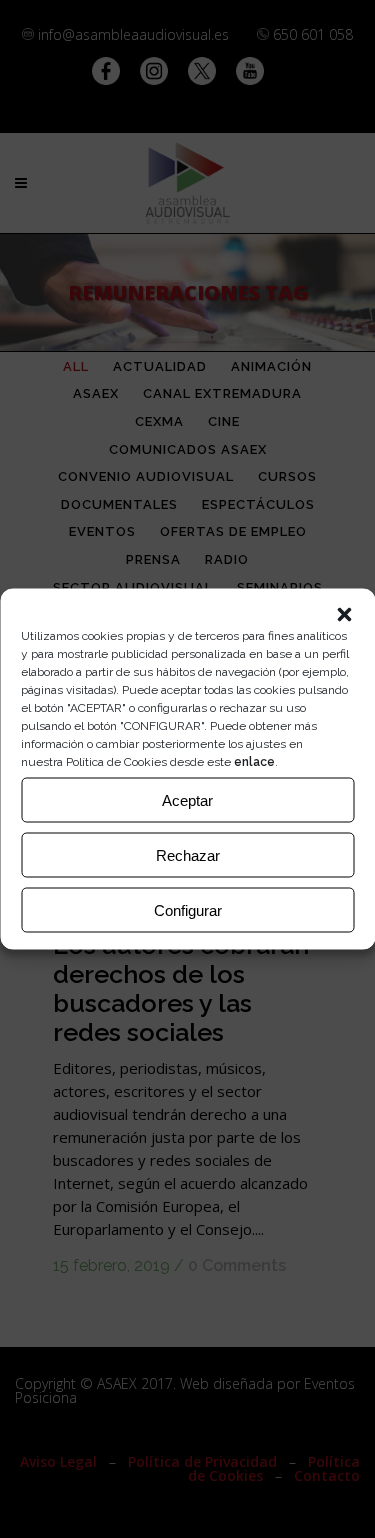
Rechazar (188, 854)
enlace (254, 762)
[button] (344, 615)
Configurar (188, 909)
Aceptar (187, 799)
